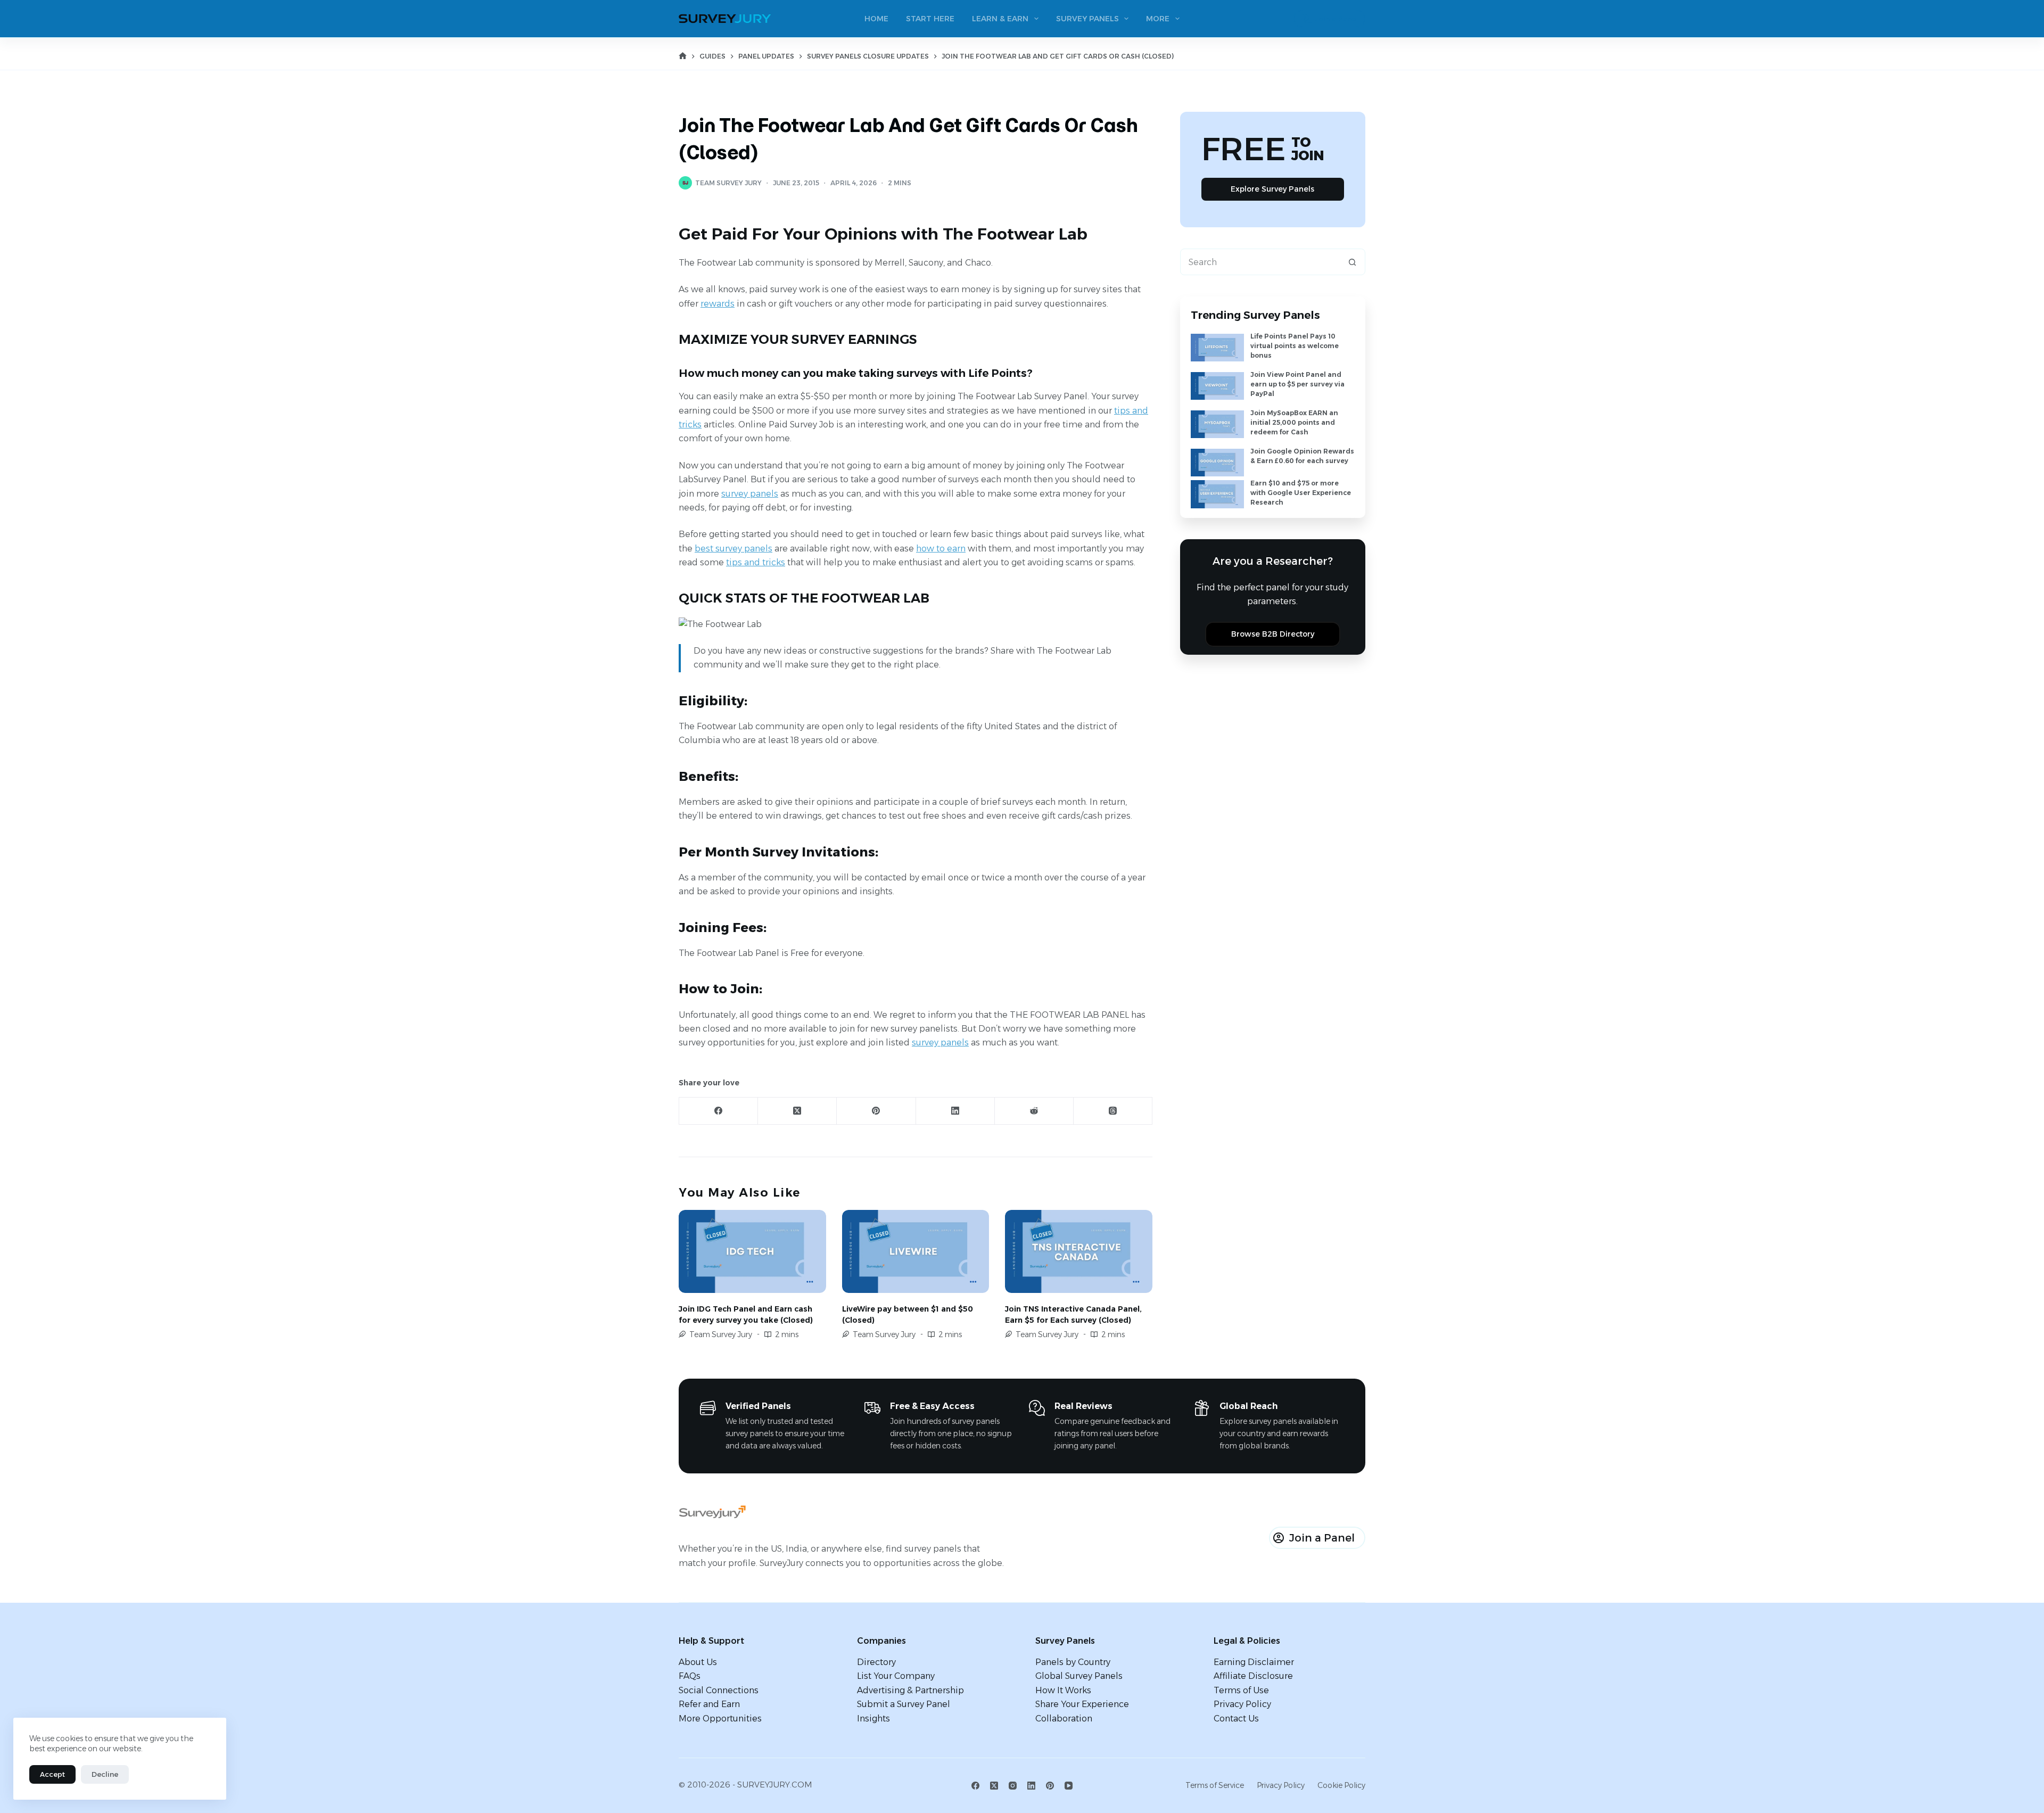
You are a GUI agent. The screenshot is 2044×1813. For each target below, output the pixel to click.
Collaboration (1064, 1719)
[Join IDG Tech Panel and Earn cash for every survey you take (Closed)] (752, 1251)
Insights (873, 1719)
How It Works (1063, 1690)
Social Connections (719, 1690)
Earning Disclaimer (1254, 1662)
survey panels (750, 494)
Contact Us (1236, 1719)
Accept (52, 1774)
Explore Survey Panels (1272, 189)
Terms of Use (1241, 1690)
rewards (718, 304)
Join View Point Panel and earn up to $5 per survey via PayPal (1297, 384)
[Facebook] (719, 1111)
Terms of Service (1215, 1785)
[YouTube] (1069, 1786)
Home (876, 19)
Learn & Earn (1000, 19)
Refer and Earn (709, 1704)
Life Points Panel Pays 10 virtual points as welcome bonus (1295, 346)
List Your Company (896, 1676)
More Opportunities (720, 1719)
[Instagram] (1013, 1786)
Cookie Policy (1341, 1785)
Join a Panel (1336, 19)
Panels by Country (1073, 1662)
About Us (698, 1662)
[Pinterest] (876, 1111)
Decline (105, 1774)
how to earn (941, 549)
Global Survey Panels (1079, 1676)
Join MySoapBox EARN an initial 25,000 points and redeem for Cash (1294, 422)
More (1158, 19)
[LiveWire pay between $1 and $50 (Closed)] (916, 1251)
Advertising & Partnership (910, 1690)
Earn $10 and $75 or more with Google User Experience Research (1301, 493)
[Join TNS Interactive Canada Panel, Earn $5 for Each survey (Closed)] (1079, 1251)
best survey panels (733, 549)
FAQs (690, 1676)
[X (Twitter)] (797, 1111)
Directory (876, 1662)
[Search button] (1352, 262)
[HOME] (683, 56)
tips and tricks (756, 562)
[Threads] (1113, 1111)
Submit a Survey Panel (904, 1704)
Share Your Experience (1082, 1704)
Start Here (930, 19)
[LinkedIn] (955, 1111)
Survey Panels (1087, 19)
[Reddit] (1034, 1111)
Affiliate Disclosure (1253, 1676)
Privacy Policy (1242, 1704)
